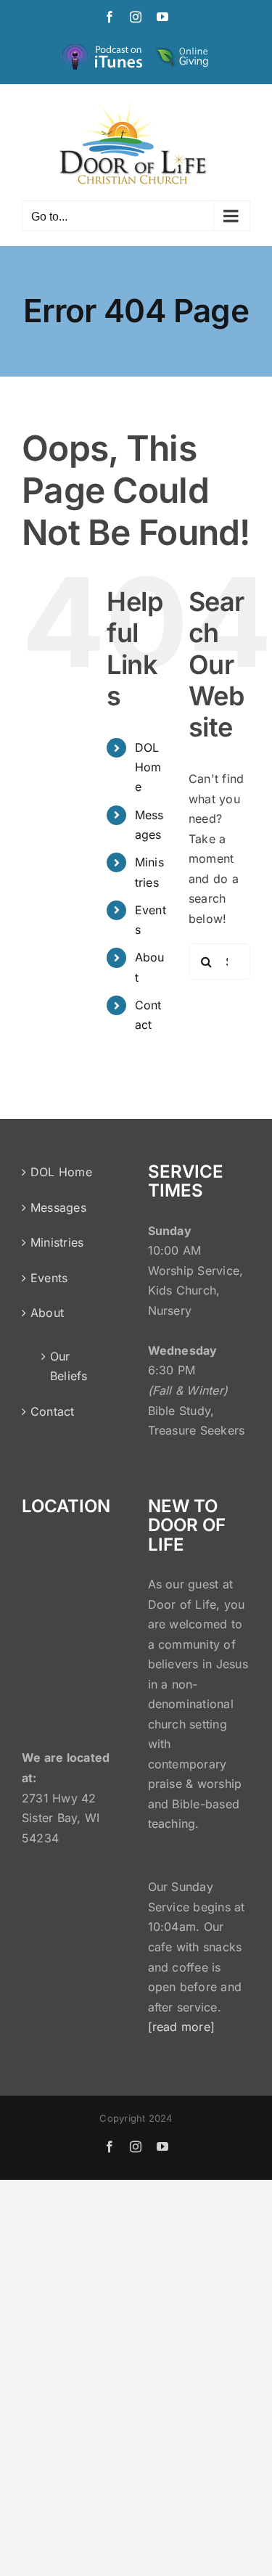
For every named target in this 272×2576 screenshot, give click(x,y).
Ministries (57, 1242)
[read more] (182, 2027)
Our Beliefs (69, 1366)
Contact (53, 1411)
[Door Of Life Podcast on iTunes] (104, 48)
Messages (58, 1207)
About (47, 1313)
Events (49, 1278)
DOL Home (148, 767)
